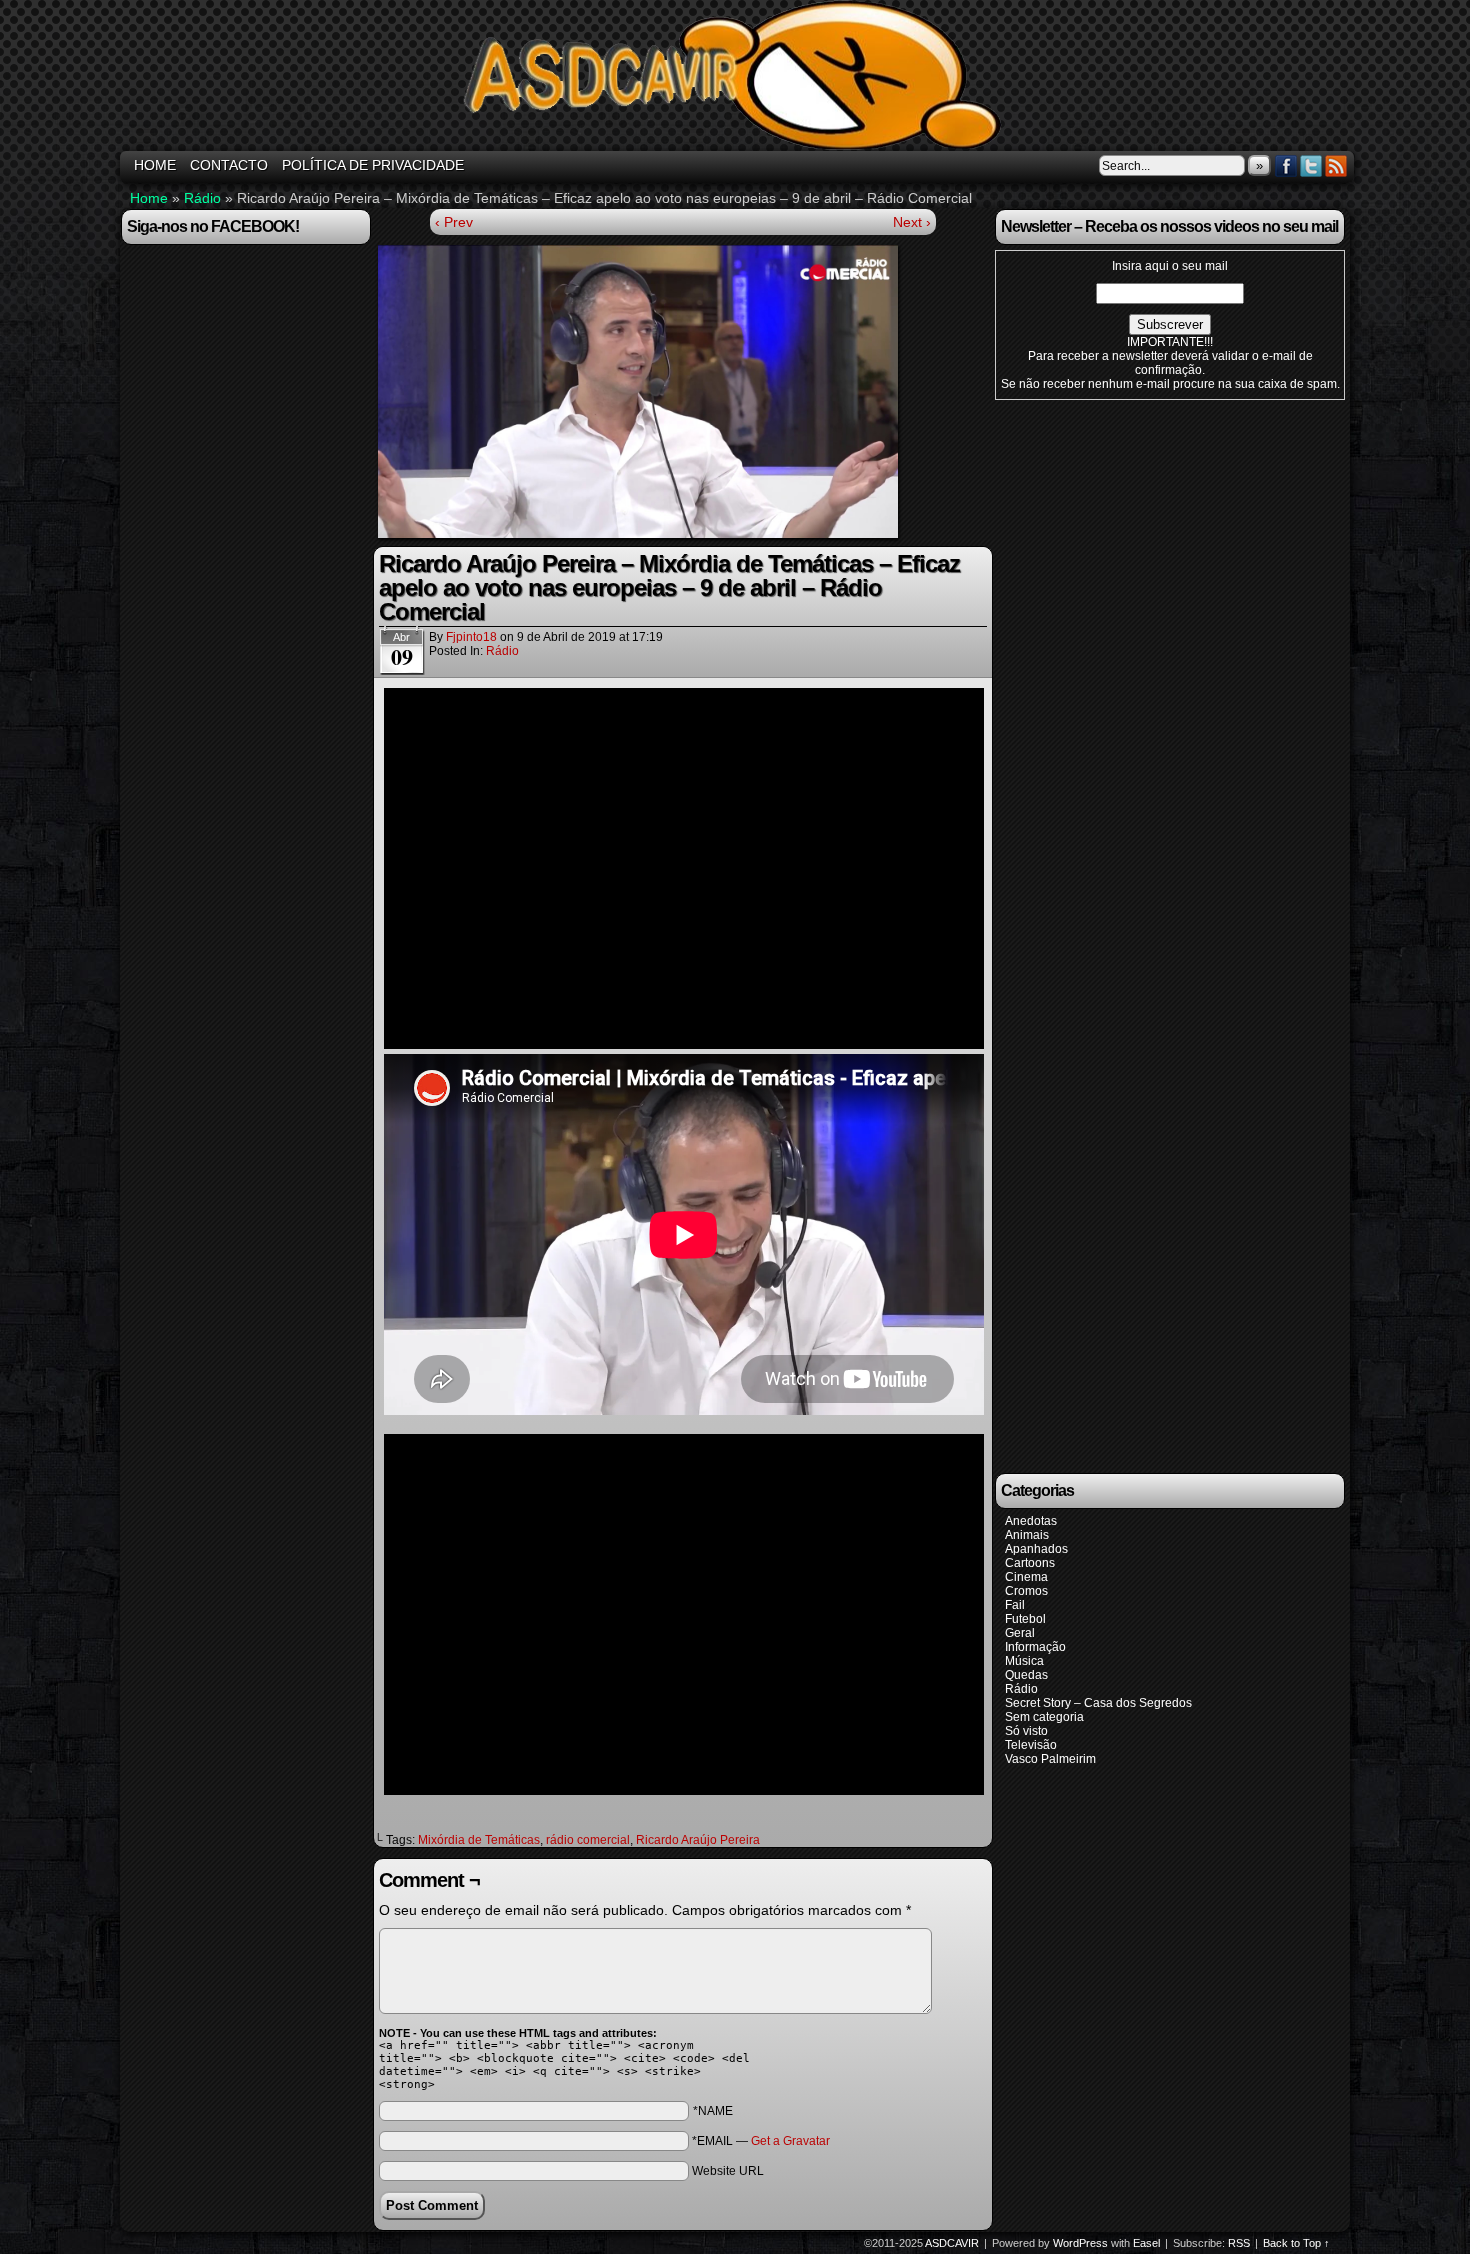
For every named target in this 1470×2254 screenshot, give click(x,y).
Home (149, 198)
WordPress (1080, 2243)
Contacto (229, 165)
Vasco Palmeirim (1050, 1759)
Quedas (1026, 1675)
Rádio (202, 198)
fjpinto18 (471, 637)
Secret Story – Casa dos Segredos (1098, 1703)
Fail (1015, 1605)
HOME (155, 165)
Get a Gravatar (790, 2141)
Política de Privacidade (373, 165)
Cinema (1026, 1577)
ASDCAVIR (738, 78)
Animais (1027, 1535)
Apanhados (1036, 1549)
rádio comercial (588, 1840)
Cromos (1026, 1591)
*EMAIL (761, 2141)
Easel (1146, 2243)
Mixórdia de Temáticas (479, 1840)
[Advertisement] (1145, 935)
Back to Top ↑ (1296, 2243)
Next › (912, 222)
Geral (1020, 1633)
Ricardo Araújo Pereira (698, 1840)
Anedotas (1031, 1521)
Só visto (1026, 1731)
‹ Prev (454, 222)
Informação (1035, 1647)
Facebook (1286, 165)
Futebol (1025, 1619)
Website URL (728, 2171)
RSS (1336, 165)
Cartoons (1030, 1563)
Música (1024, 1661)
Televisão (1031, 1745)
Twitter (1311, 165)
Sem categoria (1044, 1717)
